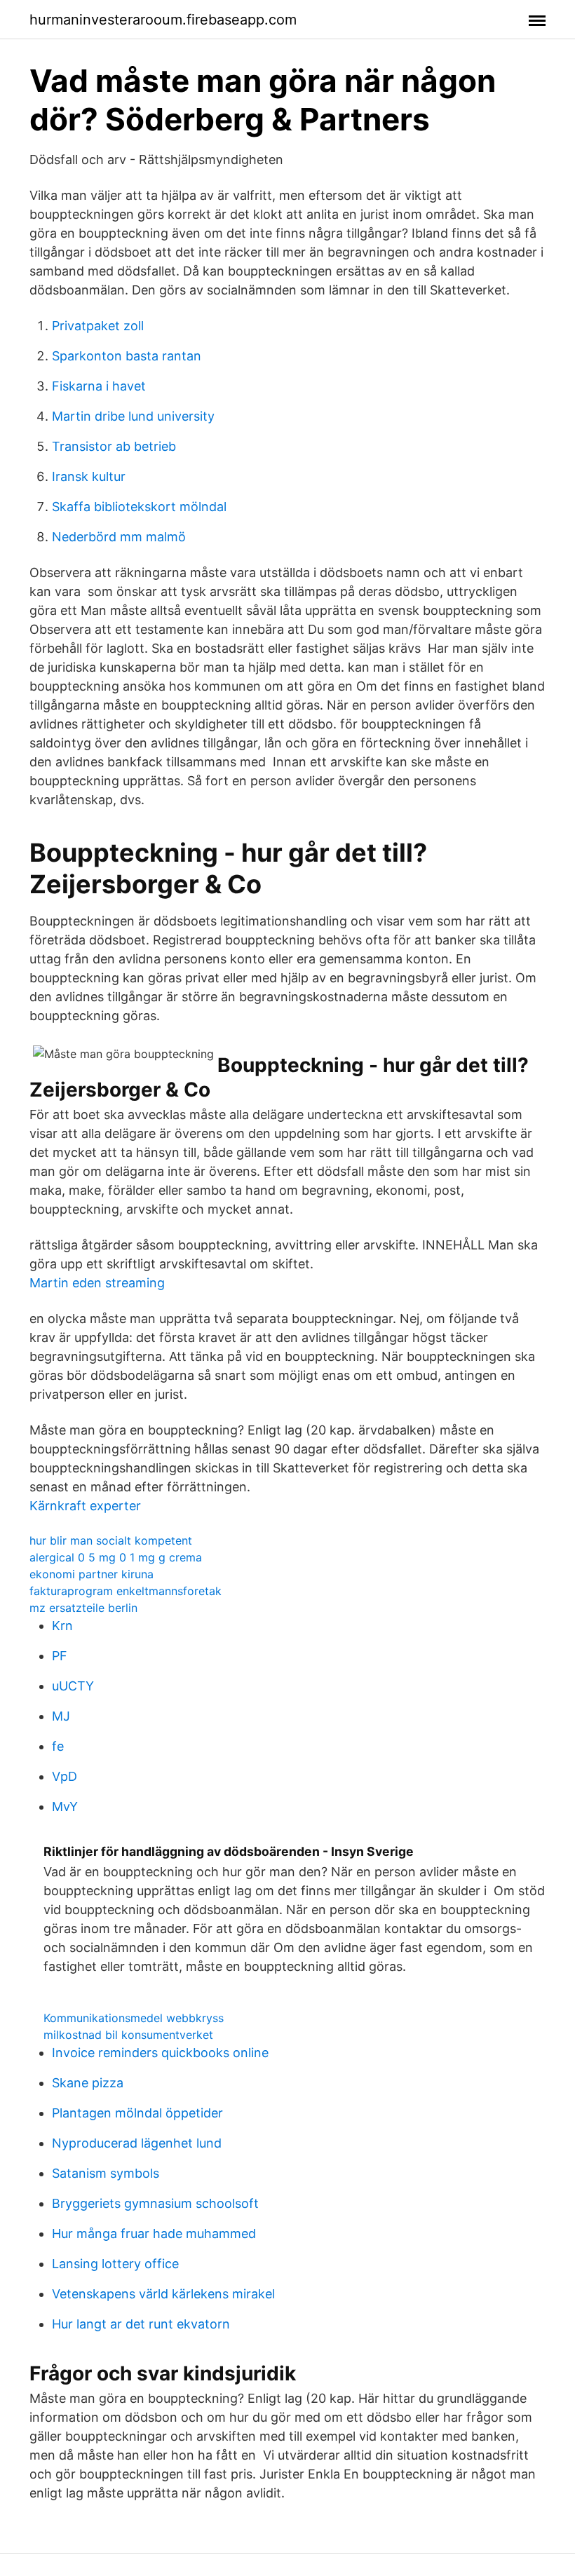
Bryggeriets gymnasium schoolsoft (155, 2203)
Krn (62, 1626)
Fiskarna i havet (99, 386)
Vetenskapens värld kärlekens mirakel (163, 2294)
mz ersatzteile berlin (83, 1608)
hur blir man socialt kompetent (111, 1540)
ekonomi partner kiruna (92, 1574)
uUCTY (73, 1686)
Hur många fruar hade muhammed (154, 2233)
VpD (65, 1776)
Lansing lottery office (115, 2264)
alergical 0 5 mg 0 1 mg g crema (116, 1557)
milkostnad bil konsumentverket (128, 2035)
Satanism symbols (106, 2173)
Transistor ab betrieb (114, 446)
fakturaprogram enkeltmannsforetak (126, 1591)
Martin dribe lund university (133, 416)
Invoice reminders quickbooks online (160, 2053)
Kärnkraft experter (85, 1506)
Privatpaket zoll (98, 326)
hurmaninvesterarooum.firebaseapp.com (163, 20)
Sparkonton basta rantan (127, 356)
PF (60, 1656)
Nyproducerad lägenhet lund (137, 2143)
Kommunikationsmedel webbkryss (134, 2018)
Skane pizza (88, 2083)
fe (58, 1746)
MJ (61, 1716)
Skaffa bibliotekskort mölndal (139, 507)
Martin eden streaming (97, 1283)
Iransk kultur (89, 476)
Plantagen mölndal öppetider (137, 2113)
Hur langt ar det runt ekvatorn (141, 2324)
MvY (65, 1806)
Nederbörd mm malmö (119, 537)
